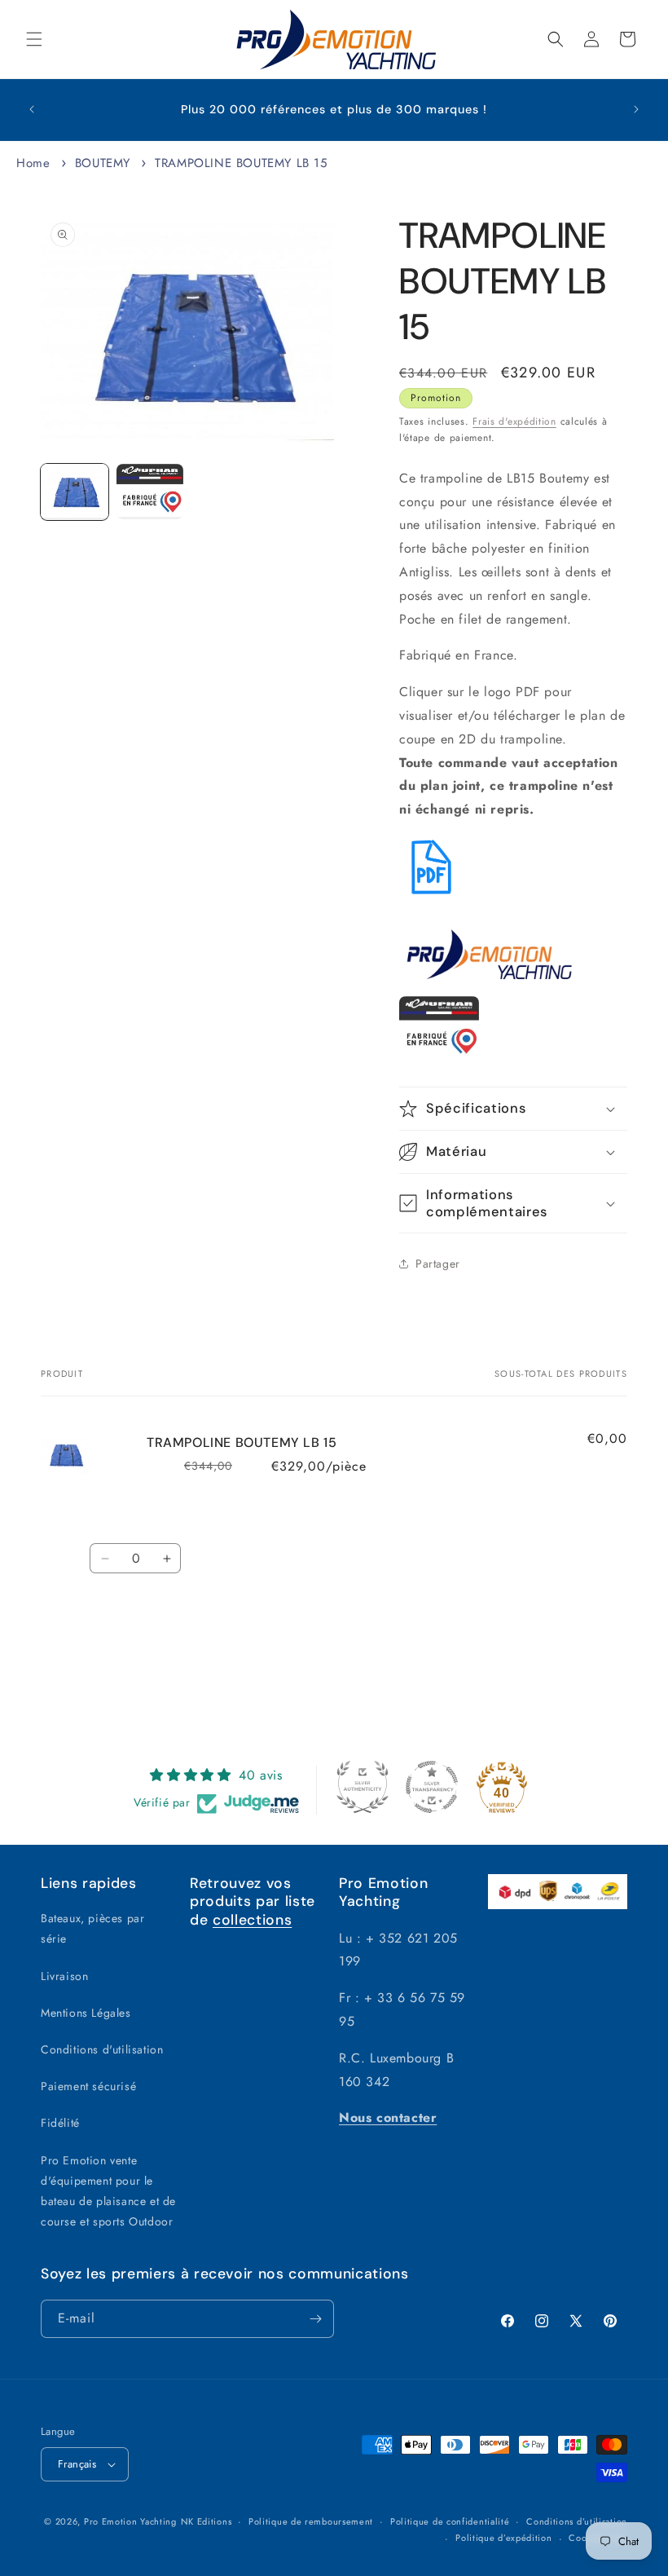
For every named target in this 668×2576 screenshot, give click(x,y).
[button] (34, 39)
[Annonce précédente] (32, 109)
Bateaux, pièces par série (92, 1928)
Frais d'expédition (514, 421)
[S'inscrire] (315, 2319)
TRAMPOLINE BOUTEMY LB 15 (241, 163)
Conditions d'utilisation (102, 2049)
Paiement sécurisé (88, 2086)
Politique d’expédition (503, 2538)
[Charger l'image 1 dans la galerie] (75, 492)
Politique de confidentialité (450, 2521)
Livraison (64, 1976)
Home (33, 163)
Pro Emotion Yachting (130, 2521)
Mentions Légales (86, 2013)
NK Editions (207, 2521)
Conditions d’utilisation (577, 2521)
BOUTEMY (103, 163)
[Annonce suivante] (636, 109)
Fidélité (60, 2123)
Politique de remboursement (311, 2521)
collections (252, 1920)
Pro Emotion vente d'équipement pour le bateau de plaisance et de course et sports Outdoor (108, 2191)
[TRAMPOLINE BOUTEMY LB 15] (431, 895)
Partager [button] (438, 1264)
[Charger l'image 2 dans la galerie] (150, 492)
